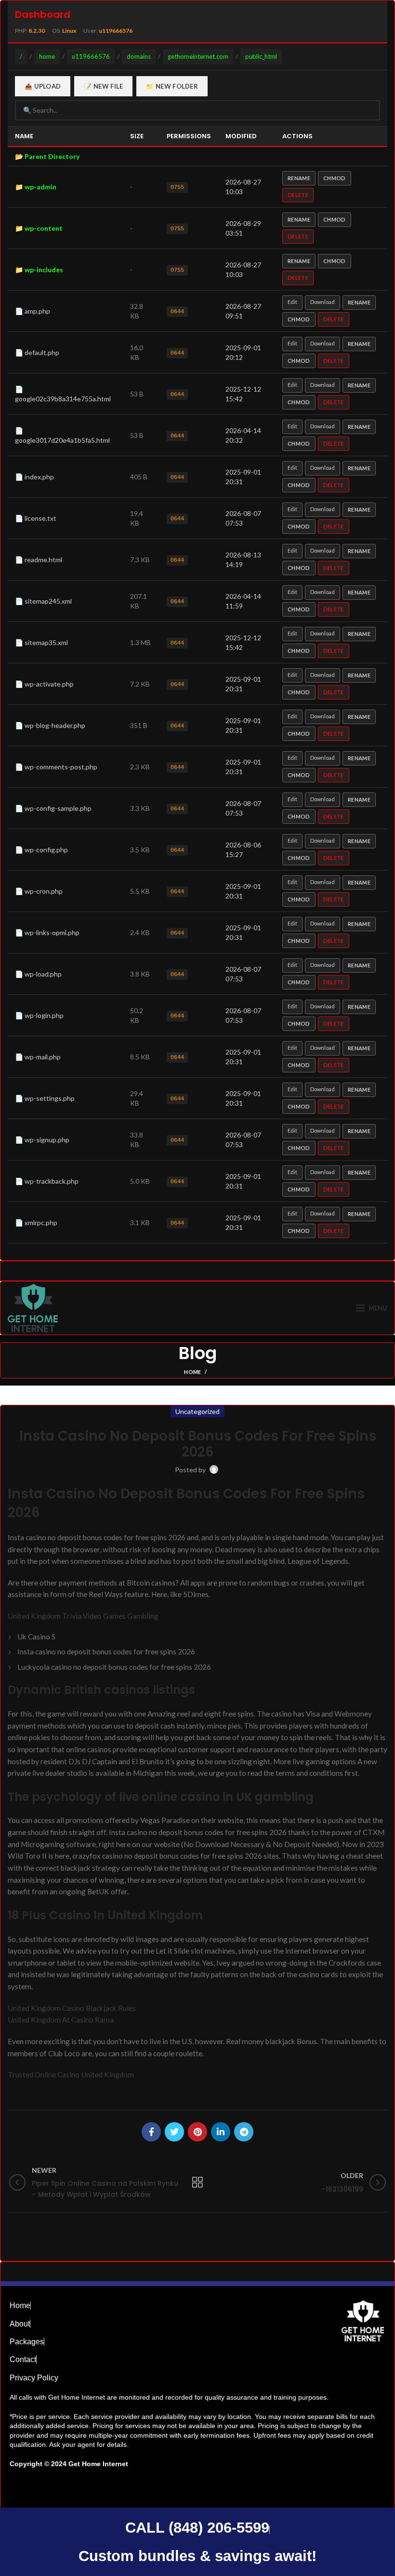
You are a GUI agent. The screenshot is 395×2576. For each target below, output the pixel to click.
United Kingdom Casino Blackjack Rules (72, 2008)
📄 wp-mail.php (38, 1057)
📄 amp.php (33, 311)
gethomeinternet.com (198, 56)
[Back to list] (197, 2182)
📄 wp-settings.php (45, 1098)
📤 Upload (43, 86)
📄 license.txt (36, 518)
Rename (299, 178)
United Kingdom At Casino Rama (61, 2020)
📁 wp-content (39, 228)
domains (139, 56)
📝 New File (103, 86)
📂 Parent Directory (47, 156)
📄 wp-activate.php (44, 684)
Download (323, 302)
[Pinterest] (197, 2132)
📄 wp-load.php (38, 974)
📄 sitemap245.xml (43, 601)
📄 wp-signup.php (42, 1140)
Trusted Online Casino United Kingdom (71, 2074)
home (47, 56)
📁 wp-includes (39, 270)
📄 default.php (37, 352)
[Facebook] (151, 2132)
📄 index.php (34, 477)
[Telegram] (244, 2132)
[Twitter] (174, 2132)
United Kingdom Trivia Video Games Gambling (83, 1616)
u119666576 (91, 56)
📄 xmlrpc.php (36, 1222)
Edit (292, 302)
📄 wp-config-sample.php (53, 808)
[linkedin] (221, 2132)
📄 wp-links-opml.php (47, 932)
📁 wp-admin (36, 187)
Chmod (335, 178)
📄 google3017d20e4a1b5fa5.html (62, 435)
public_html (261, 56)
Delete (298, 195)
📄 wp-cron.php (39, 891)
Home (192, 1372)
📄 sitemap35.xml (41, 642)
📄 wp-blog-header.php (50, 725)
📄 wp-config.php (41, 850)
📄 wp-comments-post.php (56, 767)
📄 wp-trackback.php (47, 1181)
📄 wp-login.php (39, 1015)
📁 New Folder (172, 86)
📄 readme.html (39, 560)
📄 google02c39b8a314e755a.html (63, 394)
